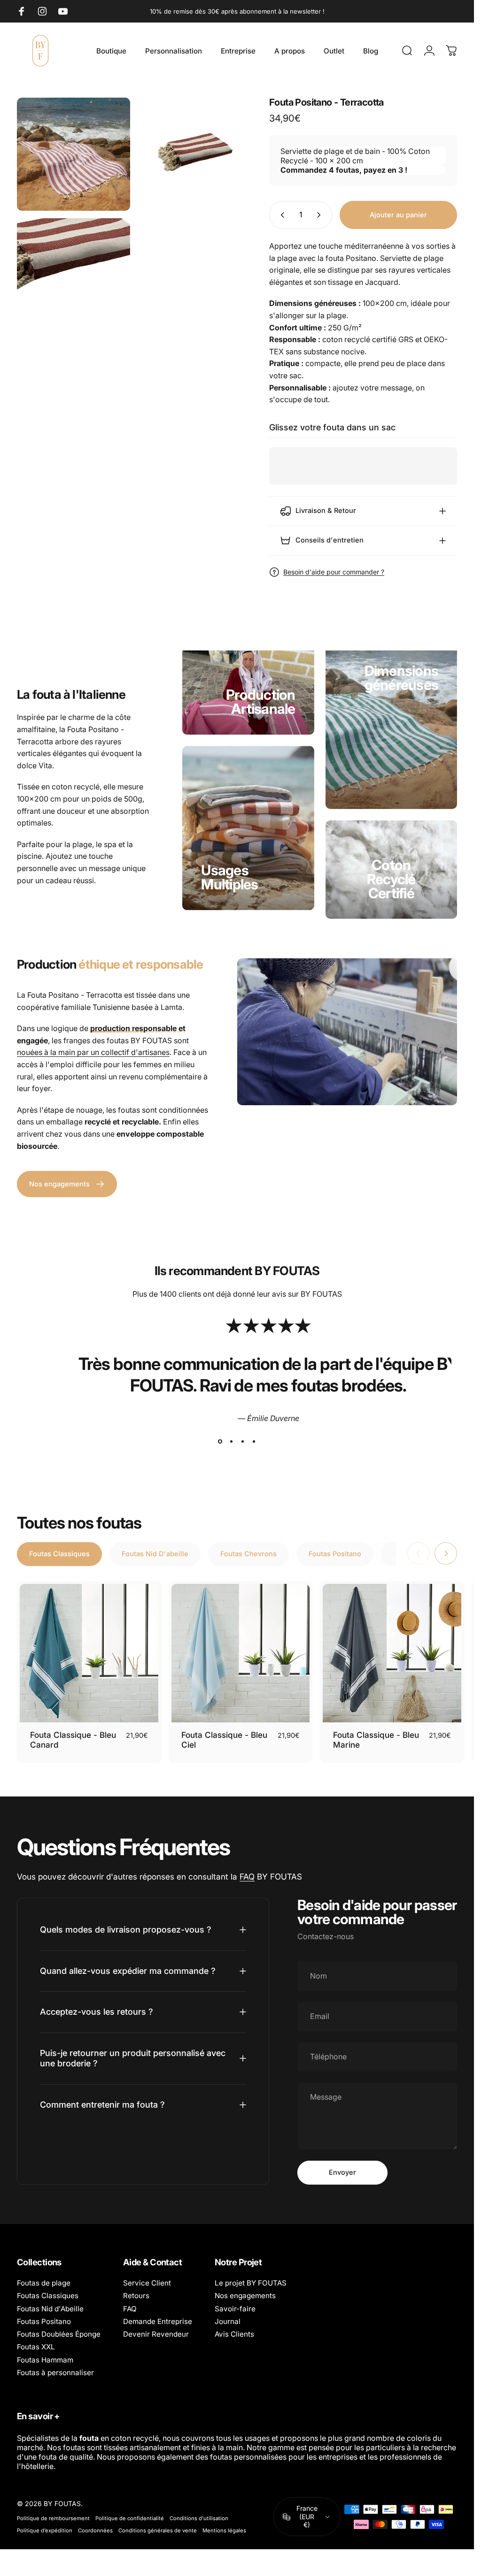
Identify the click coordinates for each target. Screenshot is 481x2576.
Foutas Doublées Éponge (59, 2334)
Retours (136, 2296)
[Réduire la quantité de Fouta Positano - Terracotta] (280, 215)
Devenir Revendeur (156, 2334)
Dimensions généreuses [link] (402, 677)
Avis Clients (234, 2334)
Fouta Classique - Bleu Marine (376, 1740)
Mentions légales (224, 2530)
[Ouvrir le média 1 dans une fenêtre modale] (74, 154)
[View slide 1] (220, 1442)
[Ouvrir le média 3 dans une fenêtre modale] (74, 275)
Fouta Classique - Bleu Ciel (224, 1740)
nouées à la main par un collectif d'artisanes (93, 1052)
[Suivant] (446, 1553)
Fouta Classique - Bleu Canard (73, 1740)
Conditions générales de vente (158, 2530)
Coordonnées (95, 2530)
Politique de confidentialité (130, 2518)
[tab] (59, 1554)
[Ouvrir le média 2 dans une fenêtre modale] (194, 154)
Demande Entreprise (158, 2321)
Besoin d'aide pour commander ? (334, 572)
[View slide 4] (254, 1442)
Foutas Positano (44, 2321)
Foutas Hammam (45, 2360)
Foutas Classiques (48, 2296)
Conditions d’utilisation (199, 2518)
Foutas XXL (36, 2347)
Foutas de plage (44, 2283)
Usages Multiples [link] (229, 878)
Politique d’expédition (45, 2530)
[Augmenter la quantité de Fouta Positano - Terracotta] (321, 215)
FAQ (247, 1877)
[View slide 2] (232, 1442)
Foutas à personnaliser (55, 2373)
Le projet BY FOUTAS (251, 2283)
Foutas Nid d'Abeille (50, 2309)
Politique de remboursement (53, 2518)
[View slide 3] (243, 1442)
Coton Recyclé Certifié (391, 879)
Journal (228, 2321)
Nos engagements (245, 2296)
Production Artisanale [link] (261, 702)
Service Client (147, 2283)
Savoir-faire (235, 2309)
